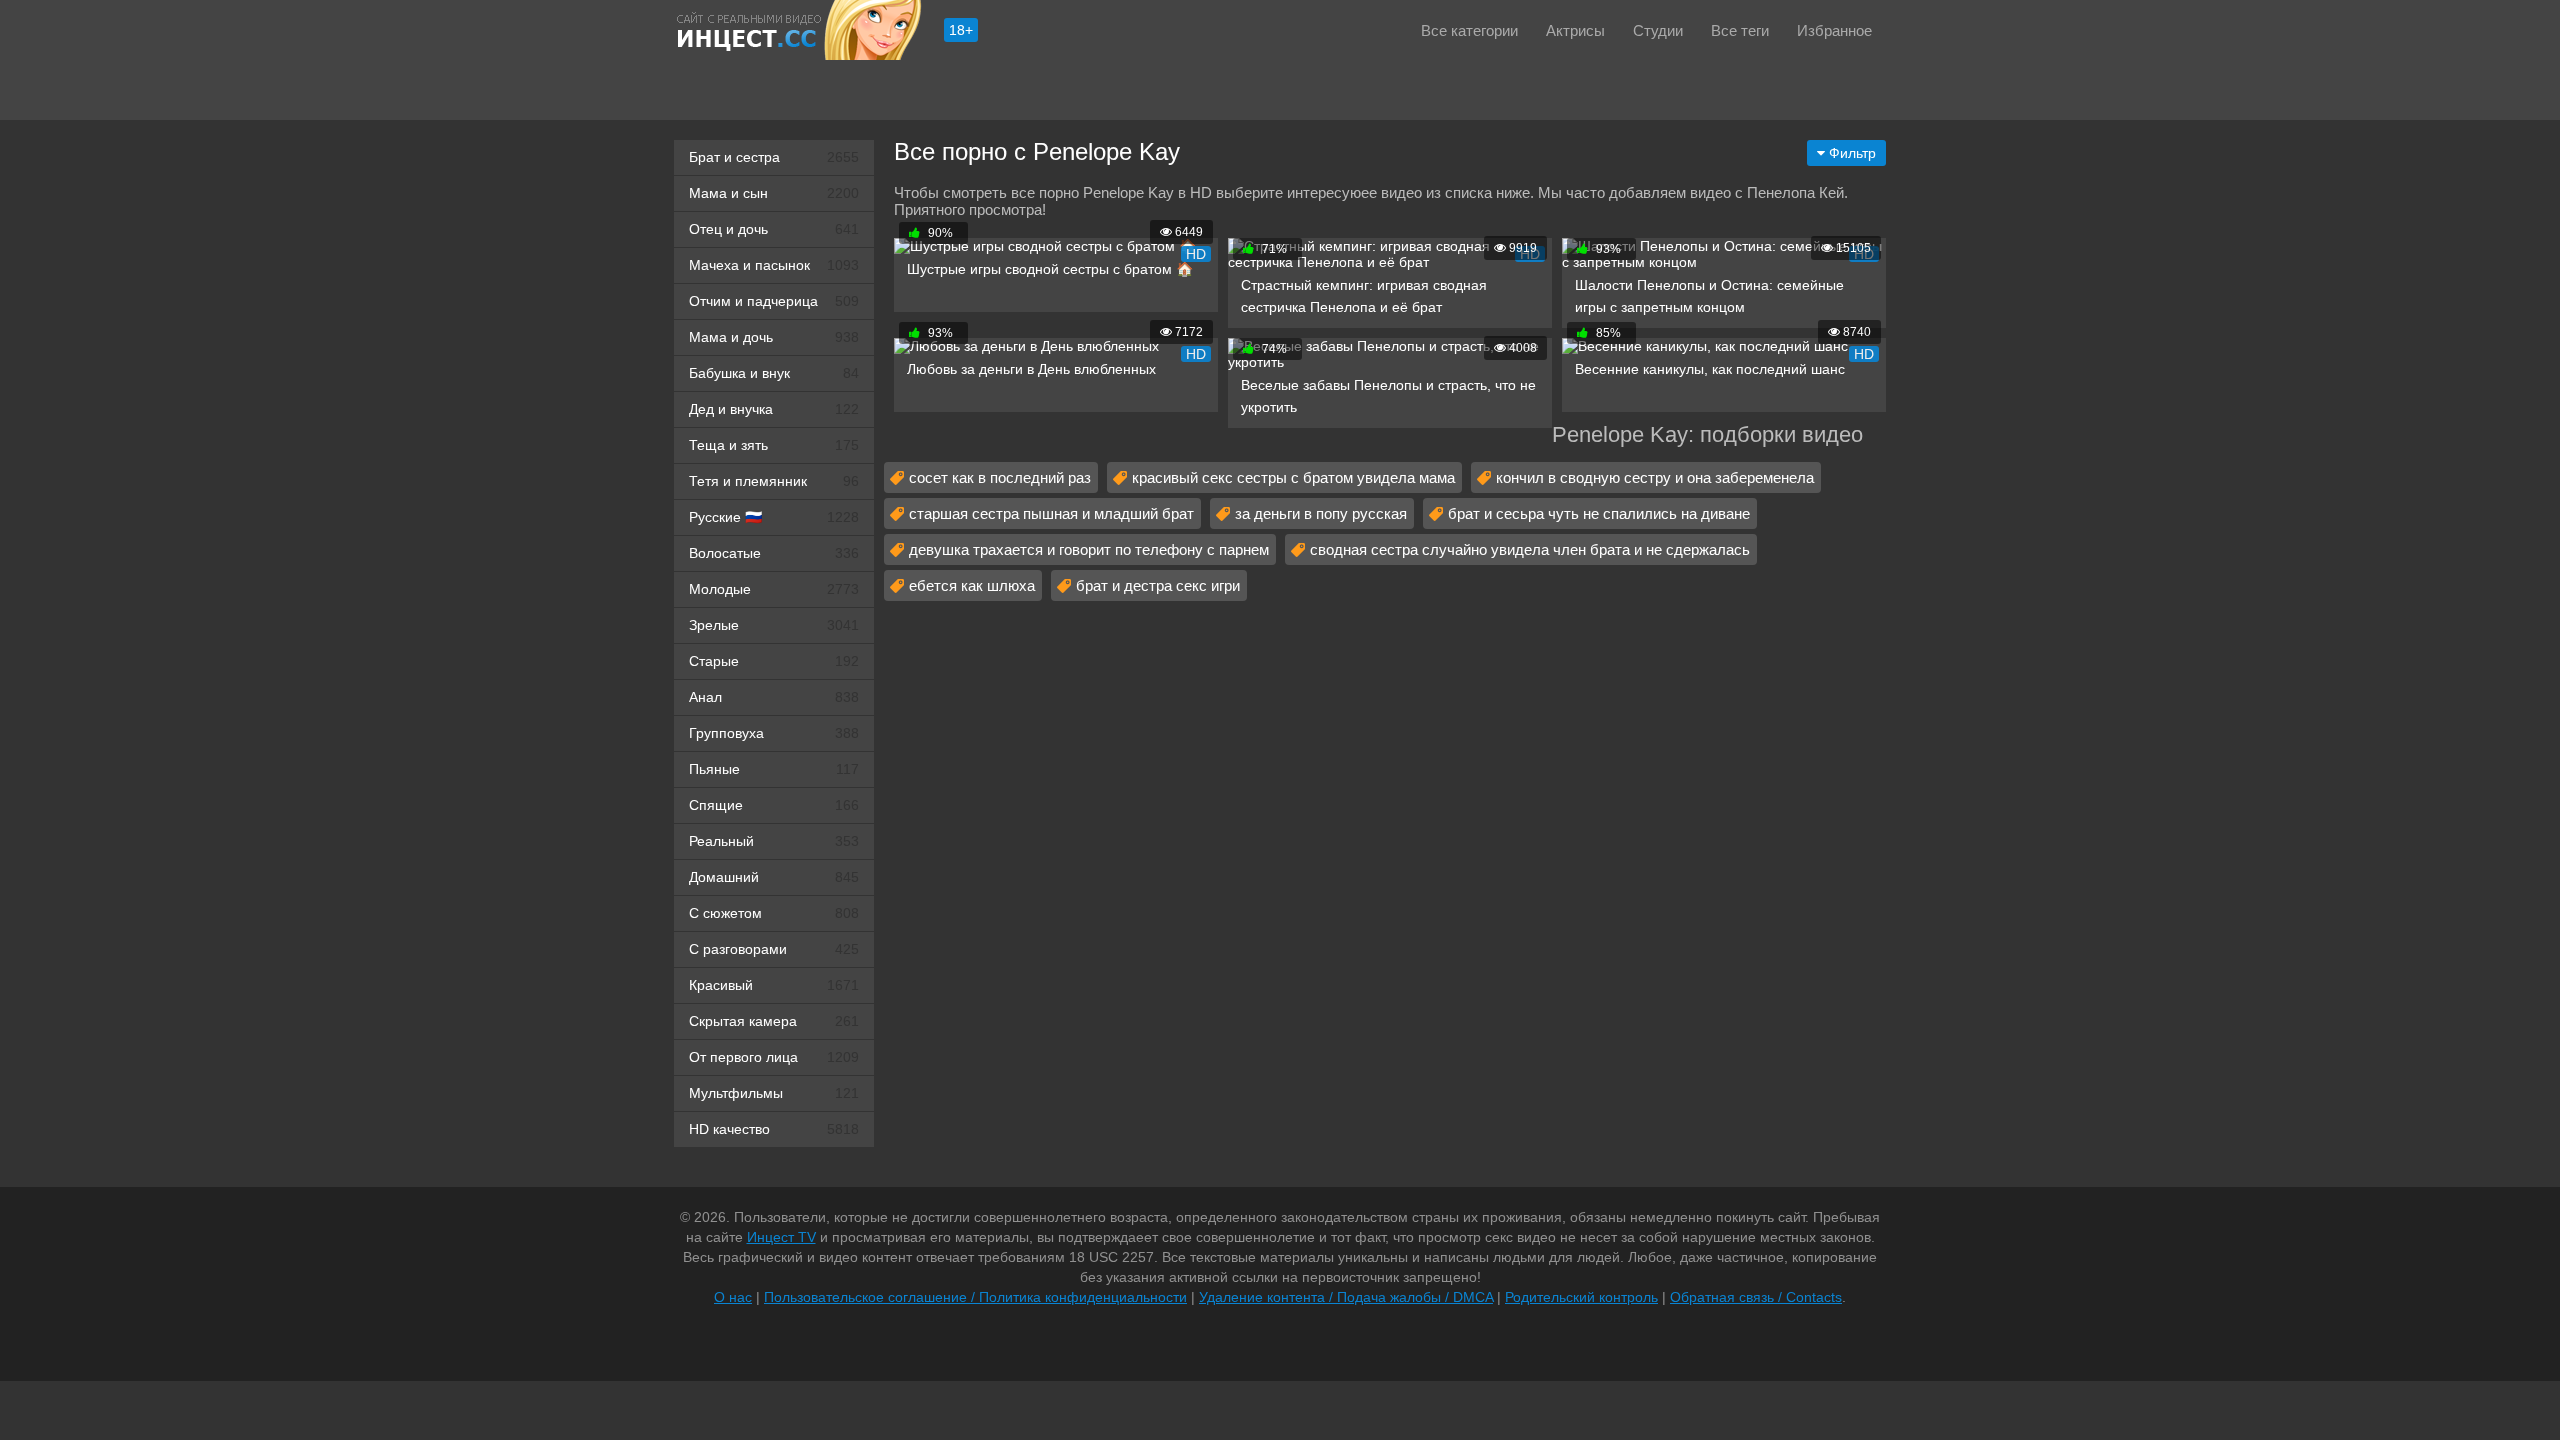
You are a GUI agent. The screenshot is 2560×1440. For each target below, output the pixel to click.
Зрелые (774, 625)
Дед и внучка (774, 409)
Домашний (774, 877)
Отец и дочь (774, 229)
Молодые (774, 589)
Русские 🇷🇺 (774, 517)
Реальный (774, 841)
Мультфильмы (774, 1093)
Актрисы (1575, 30)
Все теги (1740, 30)
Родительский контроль (1581, 1297)
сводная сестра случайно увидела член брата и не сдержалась (1530, 549)
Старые (774, 661)
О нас (733, 1297)
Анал (774, 697)
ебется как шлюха (972, 585)
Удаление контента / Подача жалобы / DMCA (1346, 1297)
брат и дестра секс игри (1158, 585)
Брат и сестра (774, 157)
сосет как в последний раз (1000, 477)
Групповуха (774, 733)
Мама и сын (774, 193)
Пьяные (774, 769)
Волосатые (774, 553)
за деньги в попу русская (1321, 513)
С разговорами (774, 949)
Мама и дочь (774, 337)
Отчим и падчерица (774, 301)
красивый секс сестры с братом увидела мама (1293, 477)
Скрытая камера (774, 1021)
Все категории (1469, 30)
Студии (1658, 30)
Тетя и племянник (774, 481)
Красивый (774, 985)
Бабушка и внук (774, 373)
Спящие (774, 805)
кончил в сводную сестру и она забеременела (1655, 477)
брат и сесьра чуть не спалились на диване (1599, 513)
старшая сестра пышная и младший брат (1051, 513)
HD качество (774, 1129)
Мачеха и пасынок (774, 265)
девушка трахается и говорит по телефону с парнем (1089, 549)
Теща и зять (774, 445)
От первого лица (774, 1057)
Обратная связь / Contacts (1756, 1297)
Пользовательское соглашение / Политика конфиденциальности (975, 1297)
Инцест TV (781, 1237)
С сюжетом (774, 913)
